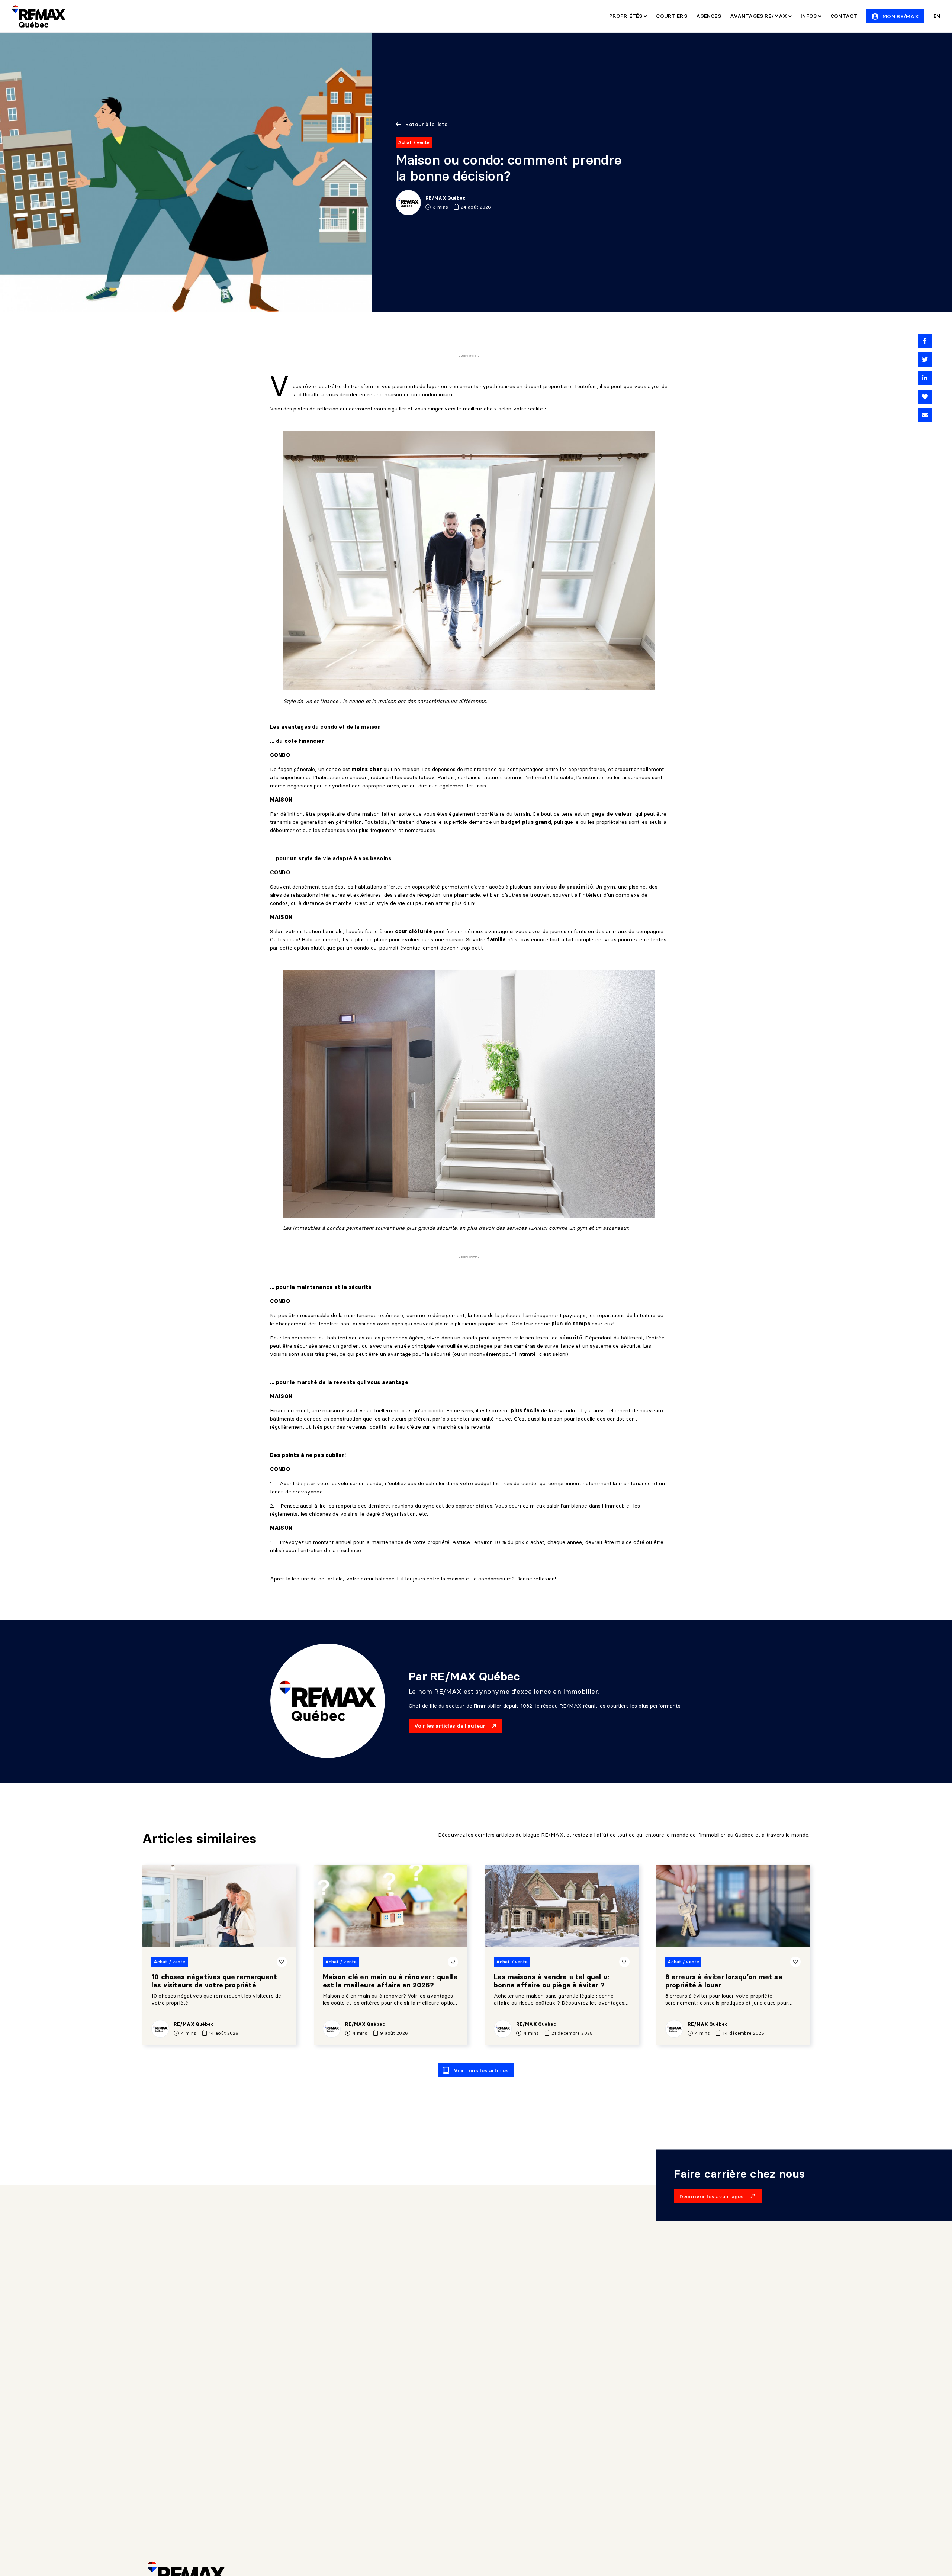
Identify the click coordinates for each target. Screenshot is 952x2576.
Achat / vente (414, 142)
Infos (809, 16)
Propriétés (627, 16)
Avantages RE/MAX (759, 16)
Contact (844, 16)
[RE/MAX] (39, 16)
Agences (709, 16)
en (937, 16)
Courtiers (671, 16)
